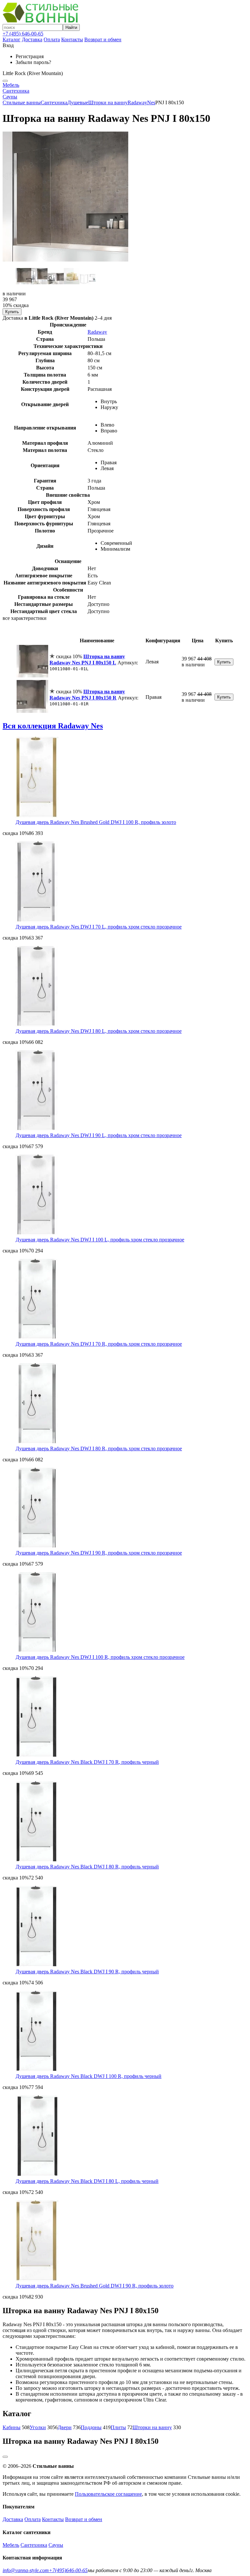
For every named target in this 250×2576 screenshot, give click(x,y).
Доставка (32, 39)
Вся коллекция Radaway (53, 726)
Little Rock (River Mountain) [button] (33, 73)
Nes (151, 103)
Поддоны (91, 2427)
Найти (71, 27)
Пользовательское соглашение (108, 2494)
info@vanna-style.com (26, 2570)
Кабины (12, 2427)
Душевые (78, 103)
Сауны (10, 97)
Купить (12, 312)
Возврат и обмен (103, 39)
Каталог (12, 39)
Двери (65, 2427)
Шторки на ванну (108, 103)
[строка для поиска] (33, 27)
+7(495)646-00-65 (68, 2570)
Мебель (11, 85)
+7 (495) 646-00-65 (23, 34)
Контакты (72, 39)
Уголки (38, 2427)
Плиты (118, 2427)
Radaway (137, 103)
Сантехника (16, 91)
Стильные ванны (22, 103)
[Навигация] (5, 81)
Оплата (52, 39)
